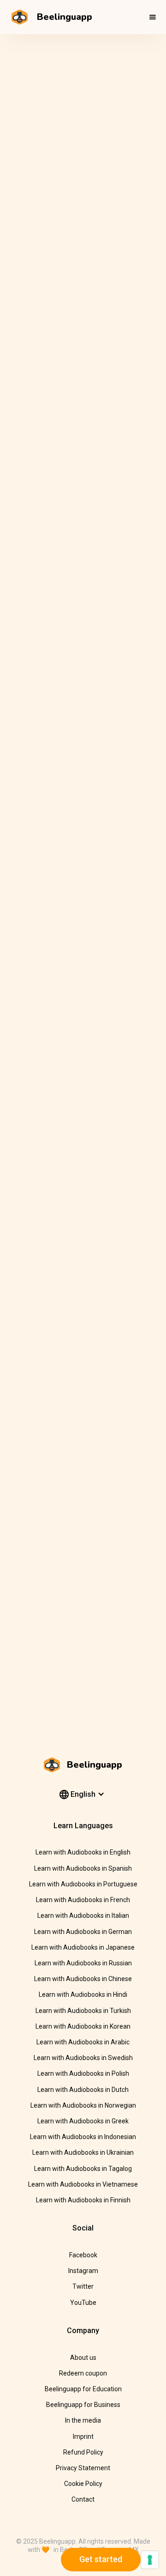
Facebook (83, 2255)
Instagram (83, 2271)
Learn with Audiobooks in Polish (83, 2073)
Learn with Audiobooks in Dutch (83, 2090)
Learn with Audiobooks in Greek (83, 2121)
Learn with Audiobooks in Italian (83, 1915)
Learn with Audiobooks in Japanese (83, 1947)
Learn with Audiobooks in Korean (83, 2026)
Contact (83, 2499)
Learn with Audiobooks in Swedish (83, 2058)
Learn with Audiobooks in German (83, 1932)
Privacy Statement (83, 2468)
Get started (101, 2559)
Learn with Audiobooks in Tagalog (83, 2169)
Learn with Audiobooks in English (83, 1852)
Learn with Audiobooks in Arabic (83, 2042)
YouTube (83, 2303)
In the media (83, 2420)
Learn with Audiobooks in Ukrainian (83, 2152)
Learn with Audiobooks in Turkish (83, 2011)
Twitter (83, 2286)
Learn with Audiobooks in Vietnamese (83, 2184)
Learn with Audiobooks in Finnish (83, 2200)
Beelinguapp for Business (83, 2405)
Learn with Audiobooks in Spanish (83, 1868)
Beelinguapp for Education (83, 2389)
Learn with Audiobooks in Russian (83, 1963)
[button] (153, 17)
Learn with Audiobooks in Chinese (83, 1979)
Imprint (83, 2437)
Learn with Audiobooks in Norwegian (83, 2105)
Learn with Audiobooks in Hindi (83, 1994)
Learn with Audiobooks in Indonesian (83, 2137)
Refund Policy (83, 2452)
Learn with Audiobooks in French (83, 1900)
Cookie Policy (83, 2484)
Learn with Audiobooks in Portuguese (83, 1884)
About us (83, 2358)
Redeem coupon (83, 2373)
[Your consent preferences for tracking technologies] (150, 2560)
